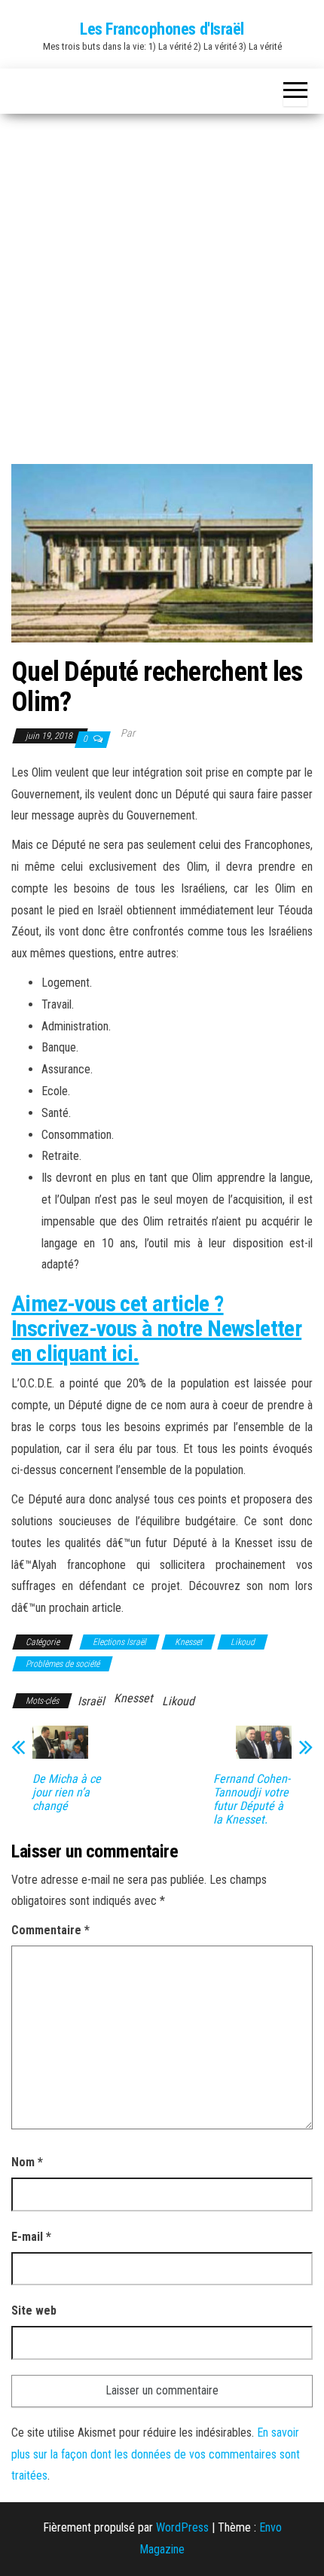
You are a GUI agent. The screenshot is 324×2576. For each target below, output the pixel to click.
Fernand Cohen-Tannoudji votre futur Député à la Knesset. (252, 1799)
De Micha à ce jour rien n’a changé (67, 1793)
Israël (91, 1701)
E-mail (31, 2237)
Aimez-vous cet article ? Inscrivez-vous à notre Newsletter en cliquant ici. (156, 1328)
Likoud (243, 1642)
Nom (27, 2162)
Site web (34, 2310)
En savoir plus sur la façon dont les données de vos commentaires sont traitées (156, 2454)
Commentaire (50, 1930)
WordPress (182, 2527)
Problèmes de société (63, 1664)
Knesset (188, 1642)
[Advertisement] (162, 283)
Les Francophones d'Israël (162, 29)
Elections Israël (119, 1642)
